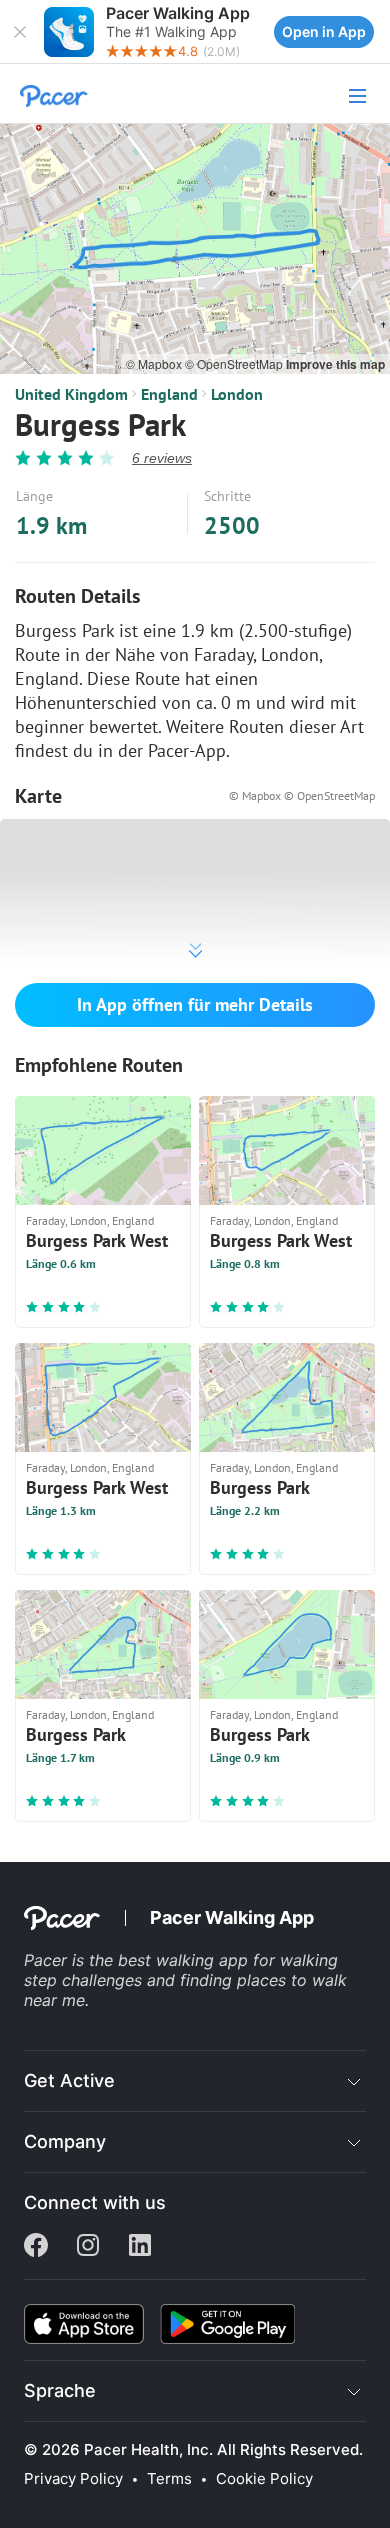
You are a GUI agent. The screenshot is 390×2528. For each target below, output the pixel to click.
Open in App (324, 31)
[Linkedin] (140, 2247)
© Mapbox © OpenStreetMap (302, 795)
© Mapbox (155, 363)
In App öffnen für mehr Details (195, 1004)
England (169, 394)
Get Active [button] (69, 2080)
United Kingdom (71, 394)
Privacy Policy (73, 2479)
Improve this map (335, 364)
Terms (169, 2479)
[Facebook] (36, 2247)
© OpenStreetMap (235, 363)
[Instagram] (88, 2247)
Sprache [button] (60, 2390)
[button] (20, 32)
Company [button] (65, 2141)
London (237, 394)
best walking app (185, 1960)
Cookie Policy (264, 2479)
